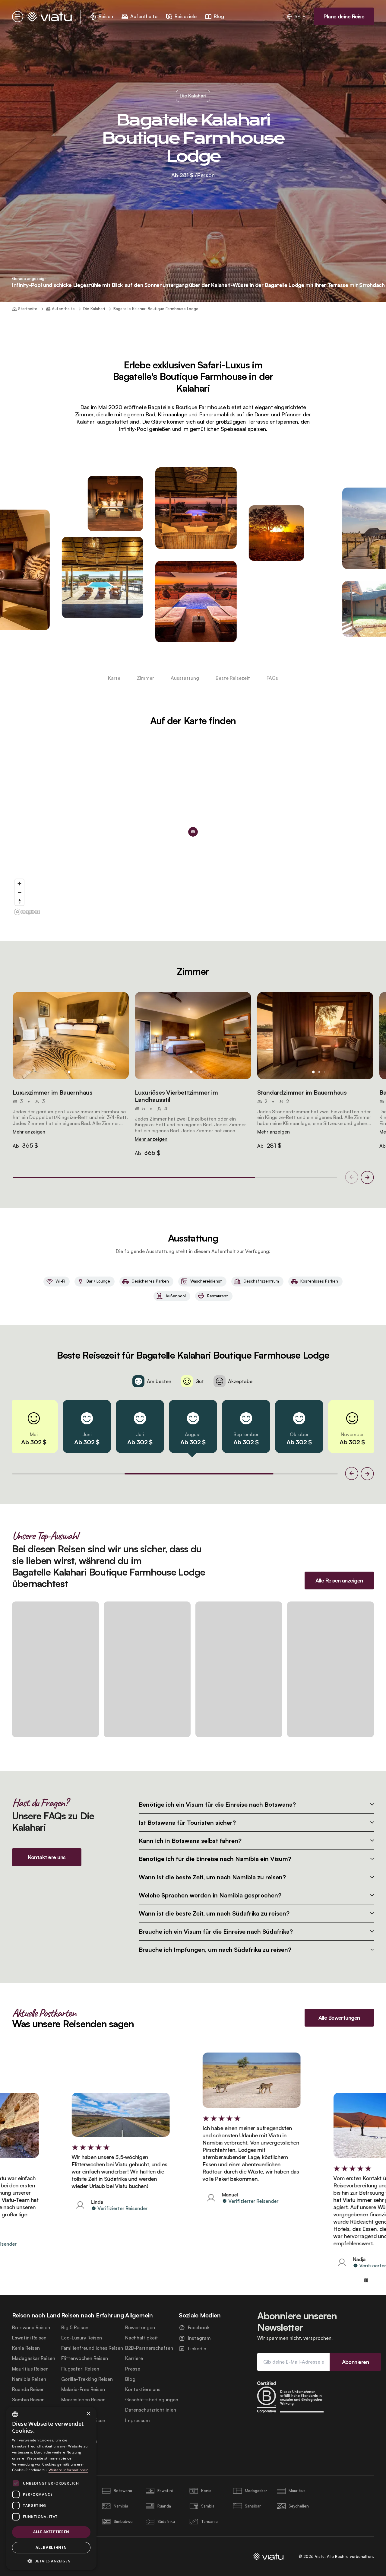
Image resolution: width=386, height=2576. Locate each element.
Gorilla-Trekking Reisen (87, 2379)
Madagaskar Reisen (34, 2358)
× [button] (88, 2414)
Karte (114, 678)
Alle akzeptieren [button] (51, 2532)
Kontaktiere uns (143, 2389)
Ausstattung (185, 678)
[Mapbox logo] (27, 912)
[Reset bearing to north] (19, 901)
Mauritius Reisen (30, 2369)
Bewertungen (140, 2328)
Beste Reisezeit (233, 678)
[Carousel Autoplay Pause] (366, 2280)
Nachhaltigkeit (142, 2338)
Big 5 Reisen (75, 2328)
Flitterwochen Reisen (85, 2358)
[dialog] (51, 2488)
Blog (130, 2379)
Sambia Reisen (28, 2400)
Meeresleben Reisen (83, 2400)
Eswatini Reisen (29, 2338)
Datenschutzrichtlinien (151, 2410)
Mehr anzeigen (29, 1132)
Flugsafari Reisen (80, 2369)
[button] (71, 1036)
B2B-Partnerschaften (149, 2348)
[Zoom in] (19, 884)
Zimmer (146, 678)
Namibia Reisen (29, 2379)
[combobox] (15, 2414)
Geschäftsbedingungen (152, 2400)
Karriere (134, 2358)
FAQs (272, 678)
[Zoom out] (19, 892)
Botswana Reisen (31, 2328)
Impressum (138, 2420)
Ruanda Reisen (28, 2389)
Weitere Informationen (68, 2470)
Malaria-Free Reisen (83, 2389)
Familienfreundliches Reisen (92, 2348)
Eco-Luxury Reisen (82, 2338)
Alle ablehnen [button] (51, 2547)
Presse (133, 2369)
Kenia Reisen (26, 2348)
